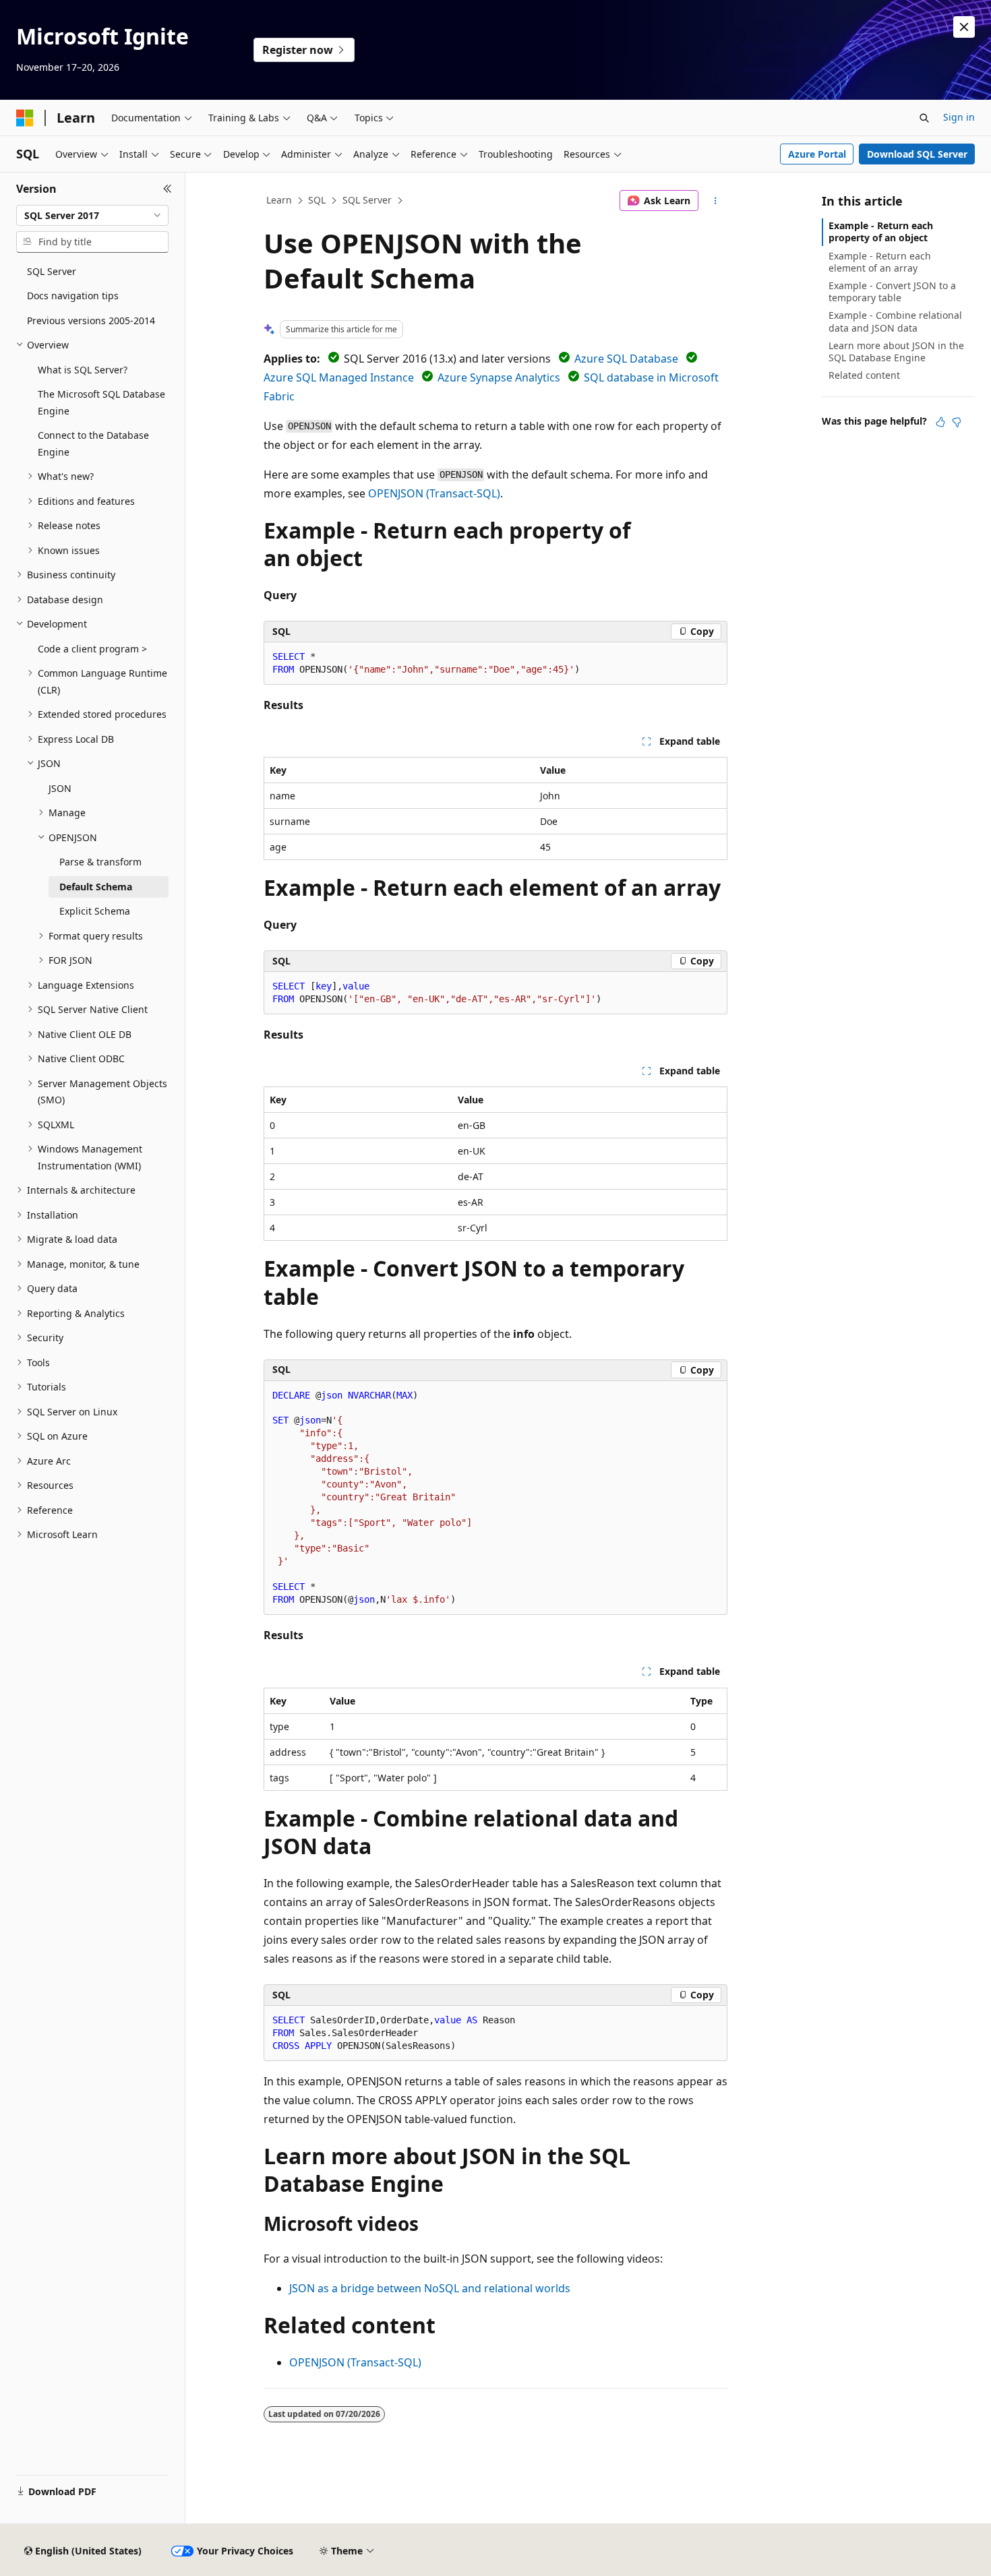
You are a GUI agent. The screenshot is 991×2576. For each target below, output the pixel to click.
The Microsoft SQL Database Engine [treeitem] (101, 402)
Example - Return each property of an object (881, 232)
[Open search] (924, 118)
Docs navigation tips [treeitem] (73, 296)
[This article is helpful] (940, 422)
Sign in (959, 117)
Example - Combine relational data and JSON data (895, 321)
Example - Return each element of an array (880, 262)
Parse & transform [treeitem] (100, 862)
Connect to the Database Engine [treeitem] (93, 443)
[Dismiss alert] (964, 27)
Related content (864, 375)
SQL (317, 200)
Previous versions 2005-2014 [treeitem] (91, 320)
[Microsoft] (25, 118)
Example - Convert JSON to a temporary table (892, 292)
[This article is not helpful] (957, 422)
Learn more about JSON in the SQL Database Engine (896, 351)
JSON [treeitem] (60, 788)
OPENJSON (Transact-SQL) (434, 493)
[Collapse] (168, 189)
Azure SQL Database (626, 359)
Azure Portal (817, 154)
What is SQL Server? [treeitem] (83, 370)
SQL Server (367, 200)
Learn (279, 200)
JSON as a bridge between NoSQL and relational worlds (430, 2288)
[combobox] (92, 216)
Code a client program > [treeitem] (92, 649)
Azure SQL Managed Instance (339, 377)
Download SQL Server (917, 154)
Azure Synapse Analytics (499, 377)
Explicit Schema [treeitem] (95, 911)
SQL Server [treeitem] (52, 271)
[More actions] (716, 201)
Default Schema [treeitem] (96, 887)
